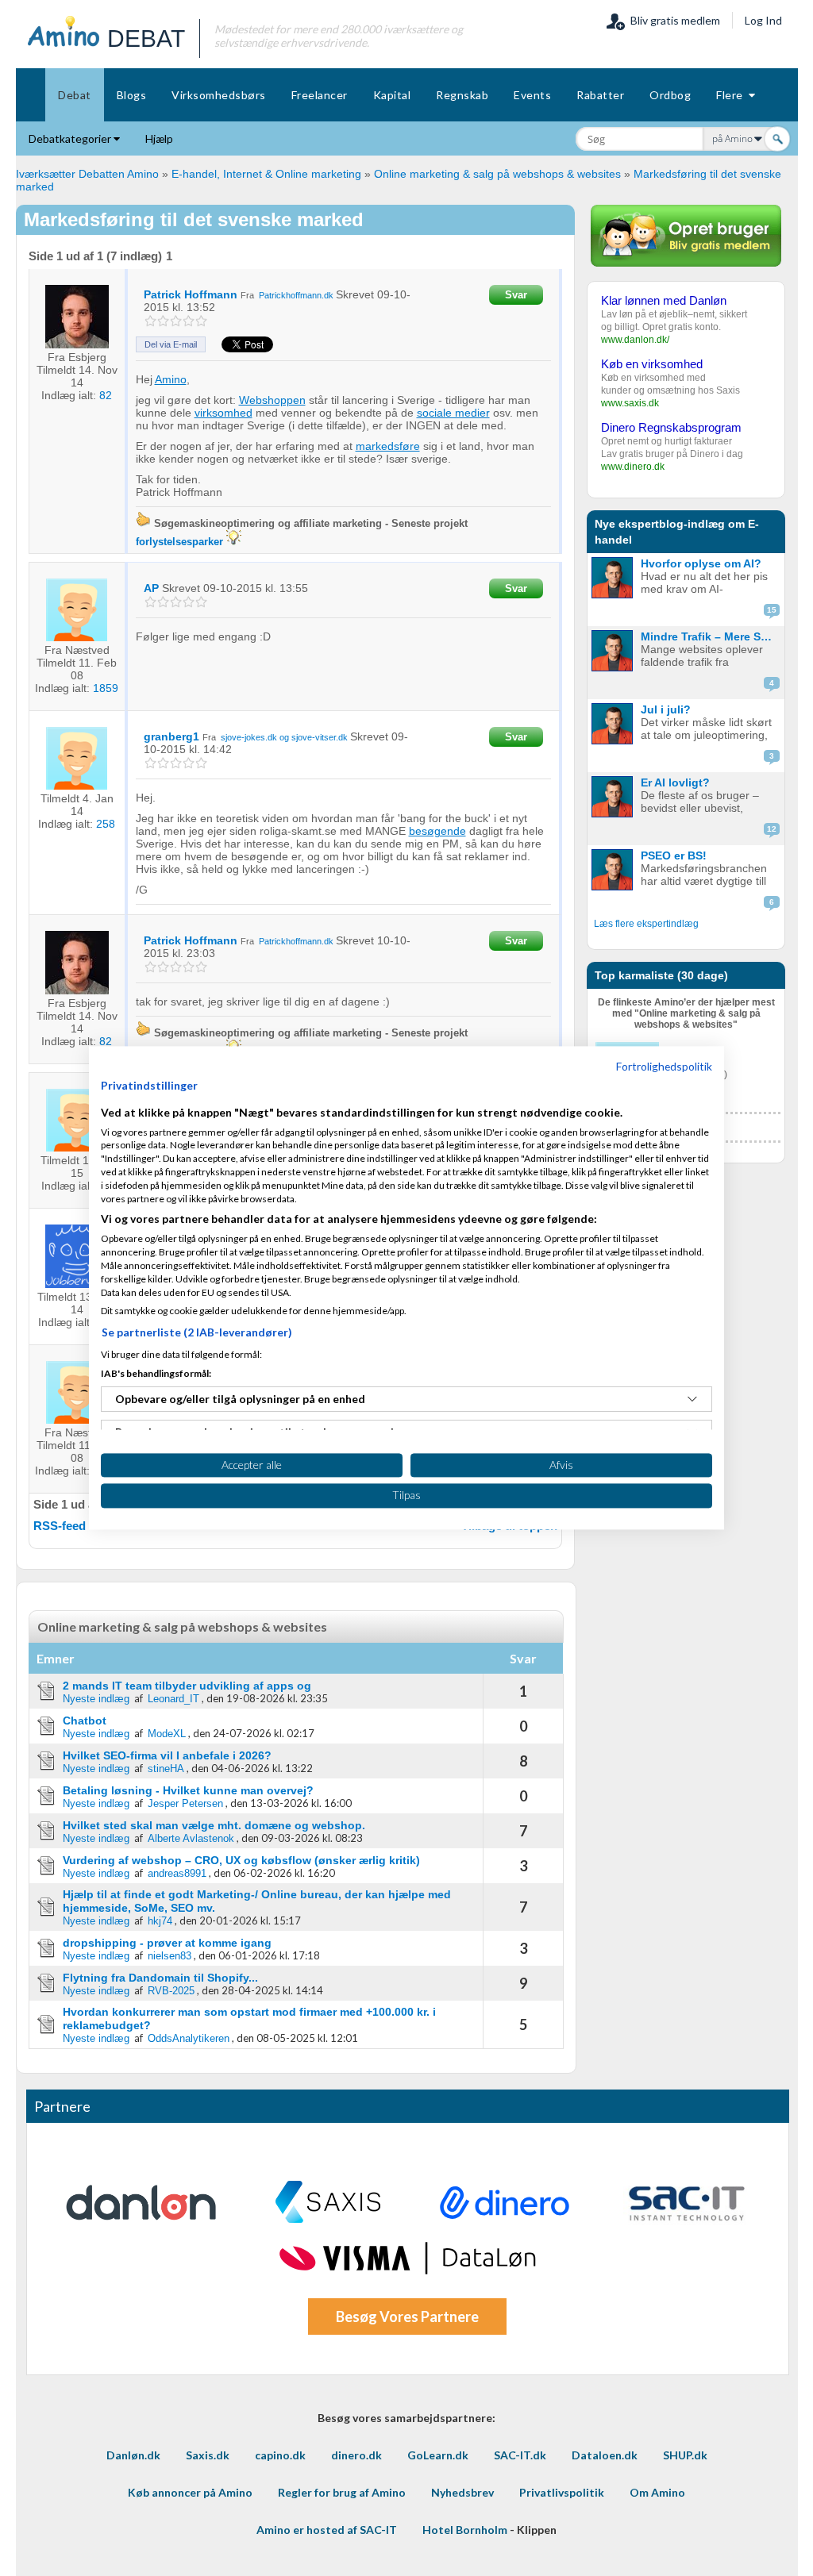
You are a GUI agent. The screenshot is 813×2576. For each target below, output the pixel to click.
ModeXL (167, 1734)
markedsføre (388, 446)
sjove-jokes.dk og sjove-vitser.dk (284, 737)
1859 (106, 688)
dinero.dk (356, 2455)
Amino (171, 379)
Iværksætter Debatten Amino (87, 174)
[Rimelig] (163, 321)
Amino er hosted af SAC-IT (327, 2530)
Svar (516, 295)
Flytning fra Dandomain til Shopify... (160, 1978)
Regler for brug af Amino (342, 2492)
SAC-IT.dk (520, 2455)
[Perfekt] (201, 321)
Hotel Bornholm (465, 2530)
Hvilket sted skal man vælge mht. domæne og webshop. (214, 1825)
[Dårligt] (150, 321)
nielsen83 (170, 1956)
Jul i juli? (666, 709)
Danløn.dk (133, 2455)
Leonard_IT (173, 1699)
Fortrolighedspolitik (664, 1066)
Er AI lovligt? (675, 782)
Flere (732, 95)
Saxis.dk (208, 2455)
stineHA (166, 1769)
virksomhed (223, 413)
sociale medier (453, 413)
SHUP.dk (685, 2455)
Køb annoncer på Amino (190, 2492)
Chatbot (85, 1721)
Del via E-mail (171, 344)
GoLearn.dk (438, 2455)
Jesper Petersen (185, 1803)
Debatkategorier (71, 138)
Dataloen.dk (605, 2455)
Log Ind (763, 20)
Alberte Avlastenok (191, 1838)
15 (772, 610)
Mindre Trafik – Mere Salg (709, 636)
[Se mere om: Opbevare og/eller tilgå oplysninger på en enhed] (692, 1399)
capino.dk (280, 2455)
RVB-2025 (171, 1991)
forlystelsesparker (179, 542)
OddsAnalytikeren (189, 2038)
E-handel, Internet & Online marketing (266, 174)
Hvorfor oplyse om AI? (701, 563)
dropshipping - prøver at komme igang (167, 1943)
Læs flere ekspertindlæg (646, 924)
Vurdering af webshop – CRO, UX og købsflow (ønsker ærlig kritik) (241, 1860)
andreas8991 (177, 1873)
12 (772, 829)
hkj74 (160, 1921)
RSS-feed (60, 1526)
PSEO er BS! (674, 855)
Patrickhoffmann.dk (296, 295)
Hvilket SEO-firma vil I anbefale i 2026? (167, 1755)
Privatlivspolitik (562, 2492)
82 (106, 395)
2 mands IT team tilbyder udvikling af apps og (187, 1686)
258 (106, 824)
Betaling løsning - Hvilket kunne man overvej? (188, 1790)
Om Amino (657, 2492)
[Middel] (176, 321)
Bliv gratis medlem (673, 20)
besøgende (437, 831)
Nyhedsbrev (462, 2492)
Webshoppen (272, 400)
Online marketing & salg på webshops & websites (497, 174)
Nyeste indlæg (96, 1699)
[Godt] (189, 321)
